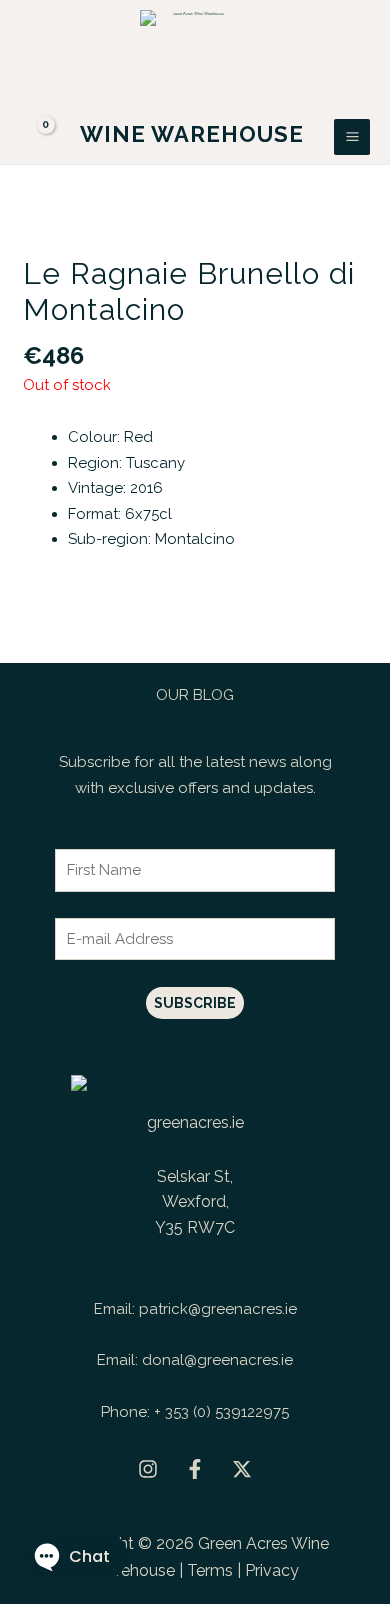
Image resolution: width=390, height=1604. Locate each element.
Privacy (272, 1570)
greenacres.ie (195, 1122)
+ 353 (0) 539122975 (221, 1412)
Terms (210, 1570)
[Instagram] (148, 1469)
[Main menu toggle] (352, 137)
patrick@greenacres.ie (218, 1309)
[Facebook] (195, 1469)
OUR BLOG (195, 695)
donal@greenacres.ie (217, 1360)
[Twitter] (242, 1469)
